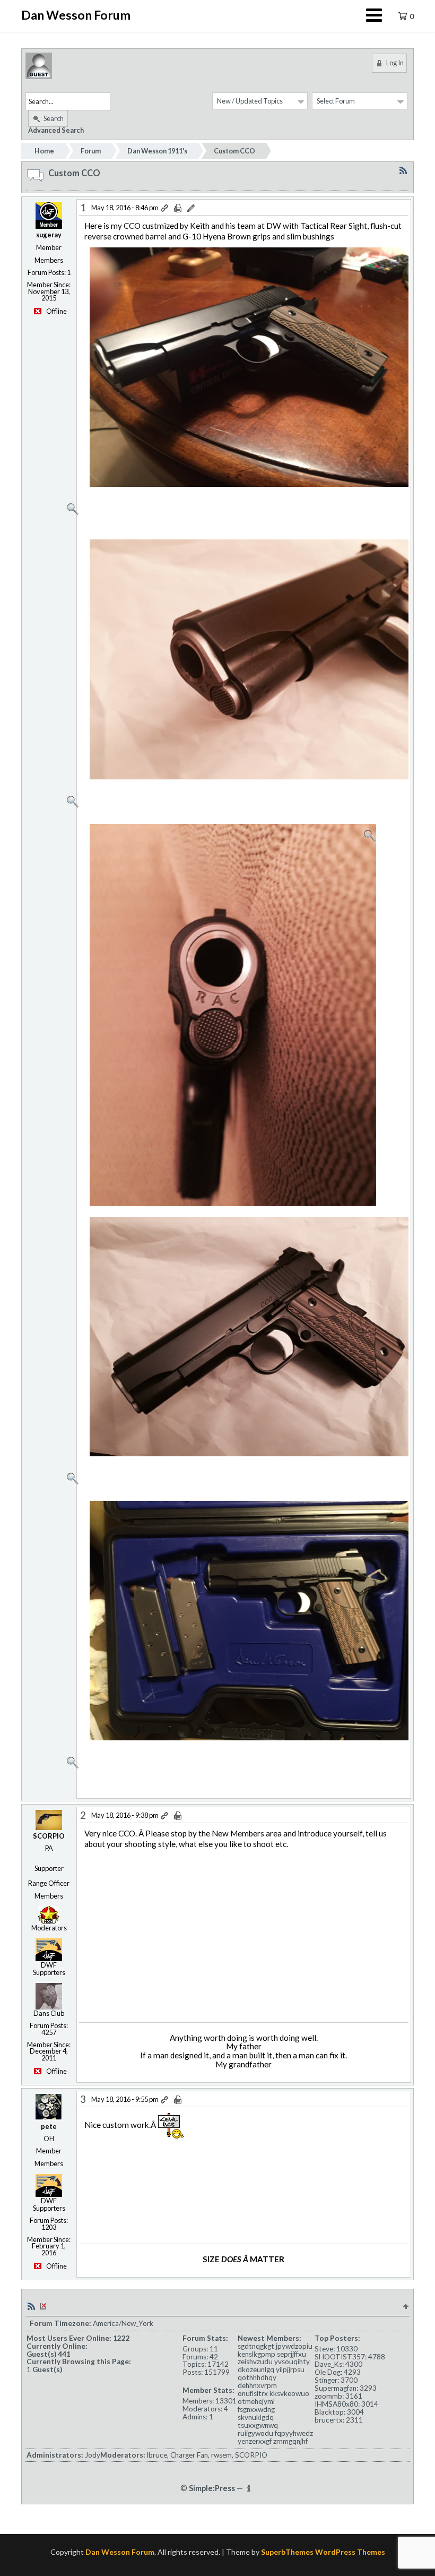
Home (44, 151)
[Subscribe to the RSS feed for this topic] (403, 170)
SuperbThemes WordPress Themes (323, 2552)
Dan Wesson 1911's (157, 151)
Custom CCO (234, 151)
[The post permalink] (165, 208)
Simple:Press (212, 2488)
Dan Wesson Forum (76, 15)
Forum (91, 151)
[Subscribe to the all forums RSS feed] (31, 2305)
